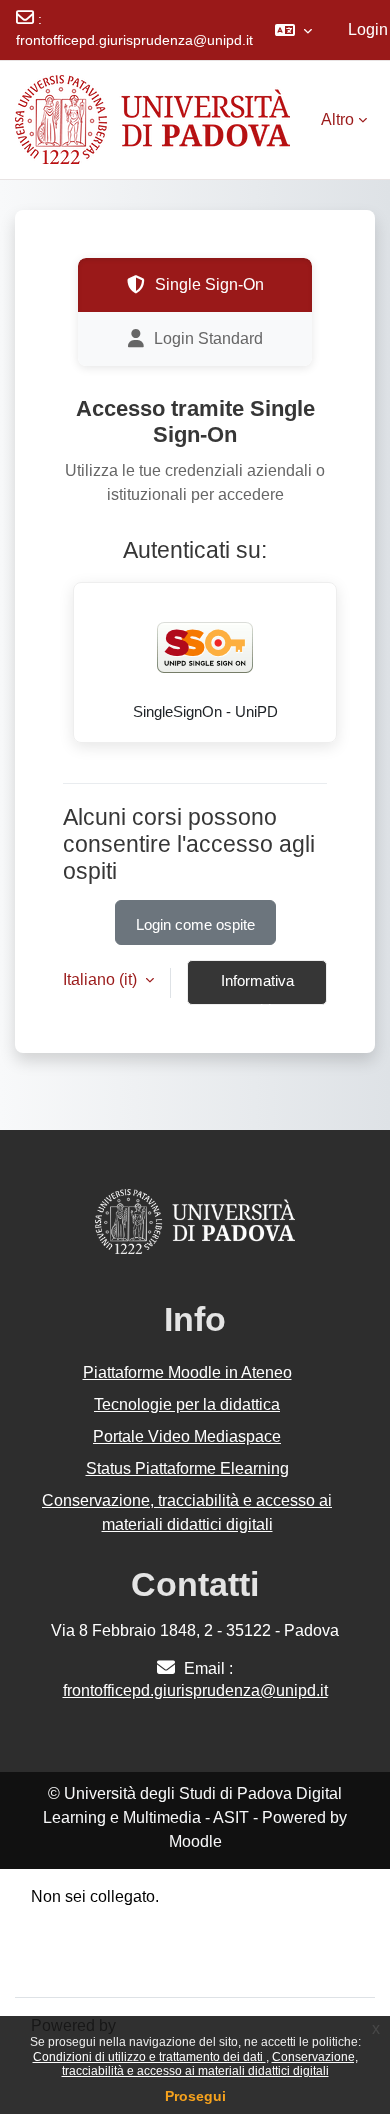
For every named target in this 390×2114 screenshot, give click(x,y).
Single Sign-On (209, 284)
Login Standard (208, 338)
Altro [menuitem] (337, 119)
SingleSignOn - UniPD (205, 712)
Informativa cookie (257, 989)
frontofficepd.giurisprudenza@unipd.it (134, 40)
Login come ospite (195, 925)
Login (368, 29)
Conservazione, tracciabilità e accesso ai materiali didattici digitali (210, 2064)
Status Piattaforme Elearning (187, 1468)
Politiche (62, 1944)
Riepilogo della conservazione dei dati (167, 1920)
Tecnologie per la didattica (187, 1404)
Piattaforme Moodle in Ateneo (187, 1372)
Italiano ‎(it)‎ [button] (102, 979)
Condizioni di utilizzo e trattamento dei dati (149, 2057)
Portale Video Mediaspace (187, 1436)
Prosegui (195, 2096)
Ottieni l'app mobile (99, 1968)
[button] (293, 30)
